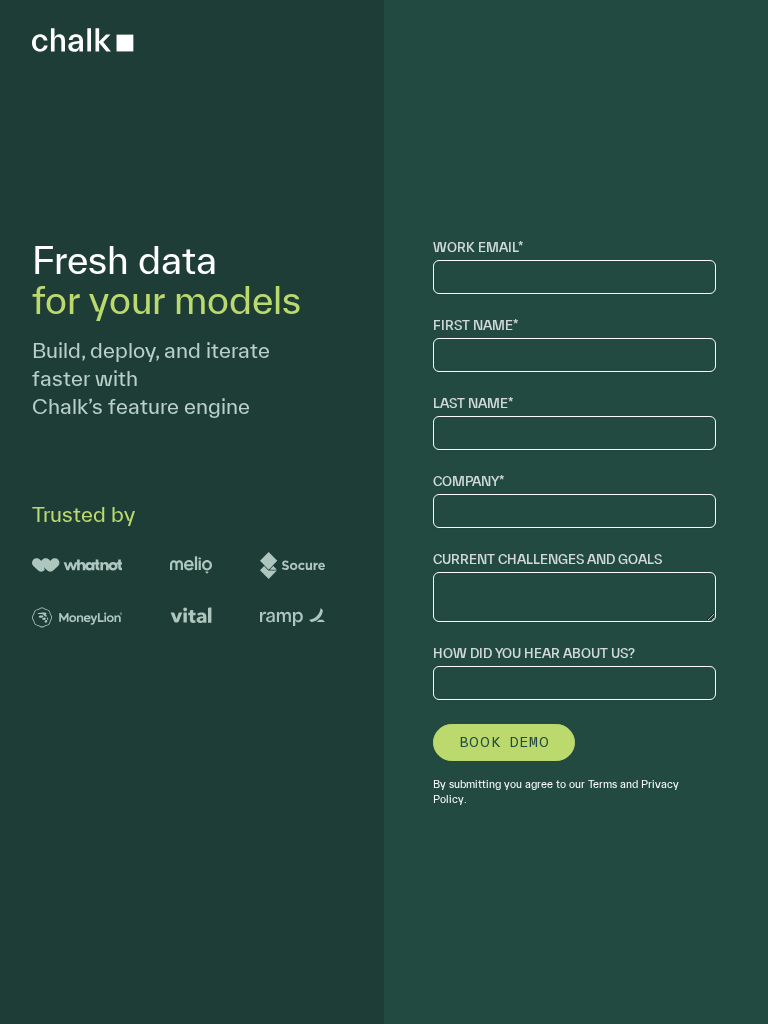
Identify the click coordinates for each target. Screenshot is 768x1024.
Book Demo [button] (504, 742)
